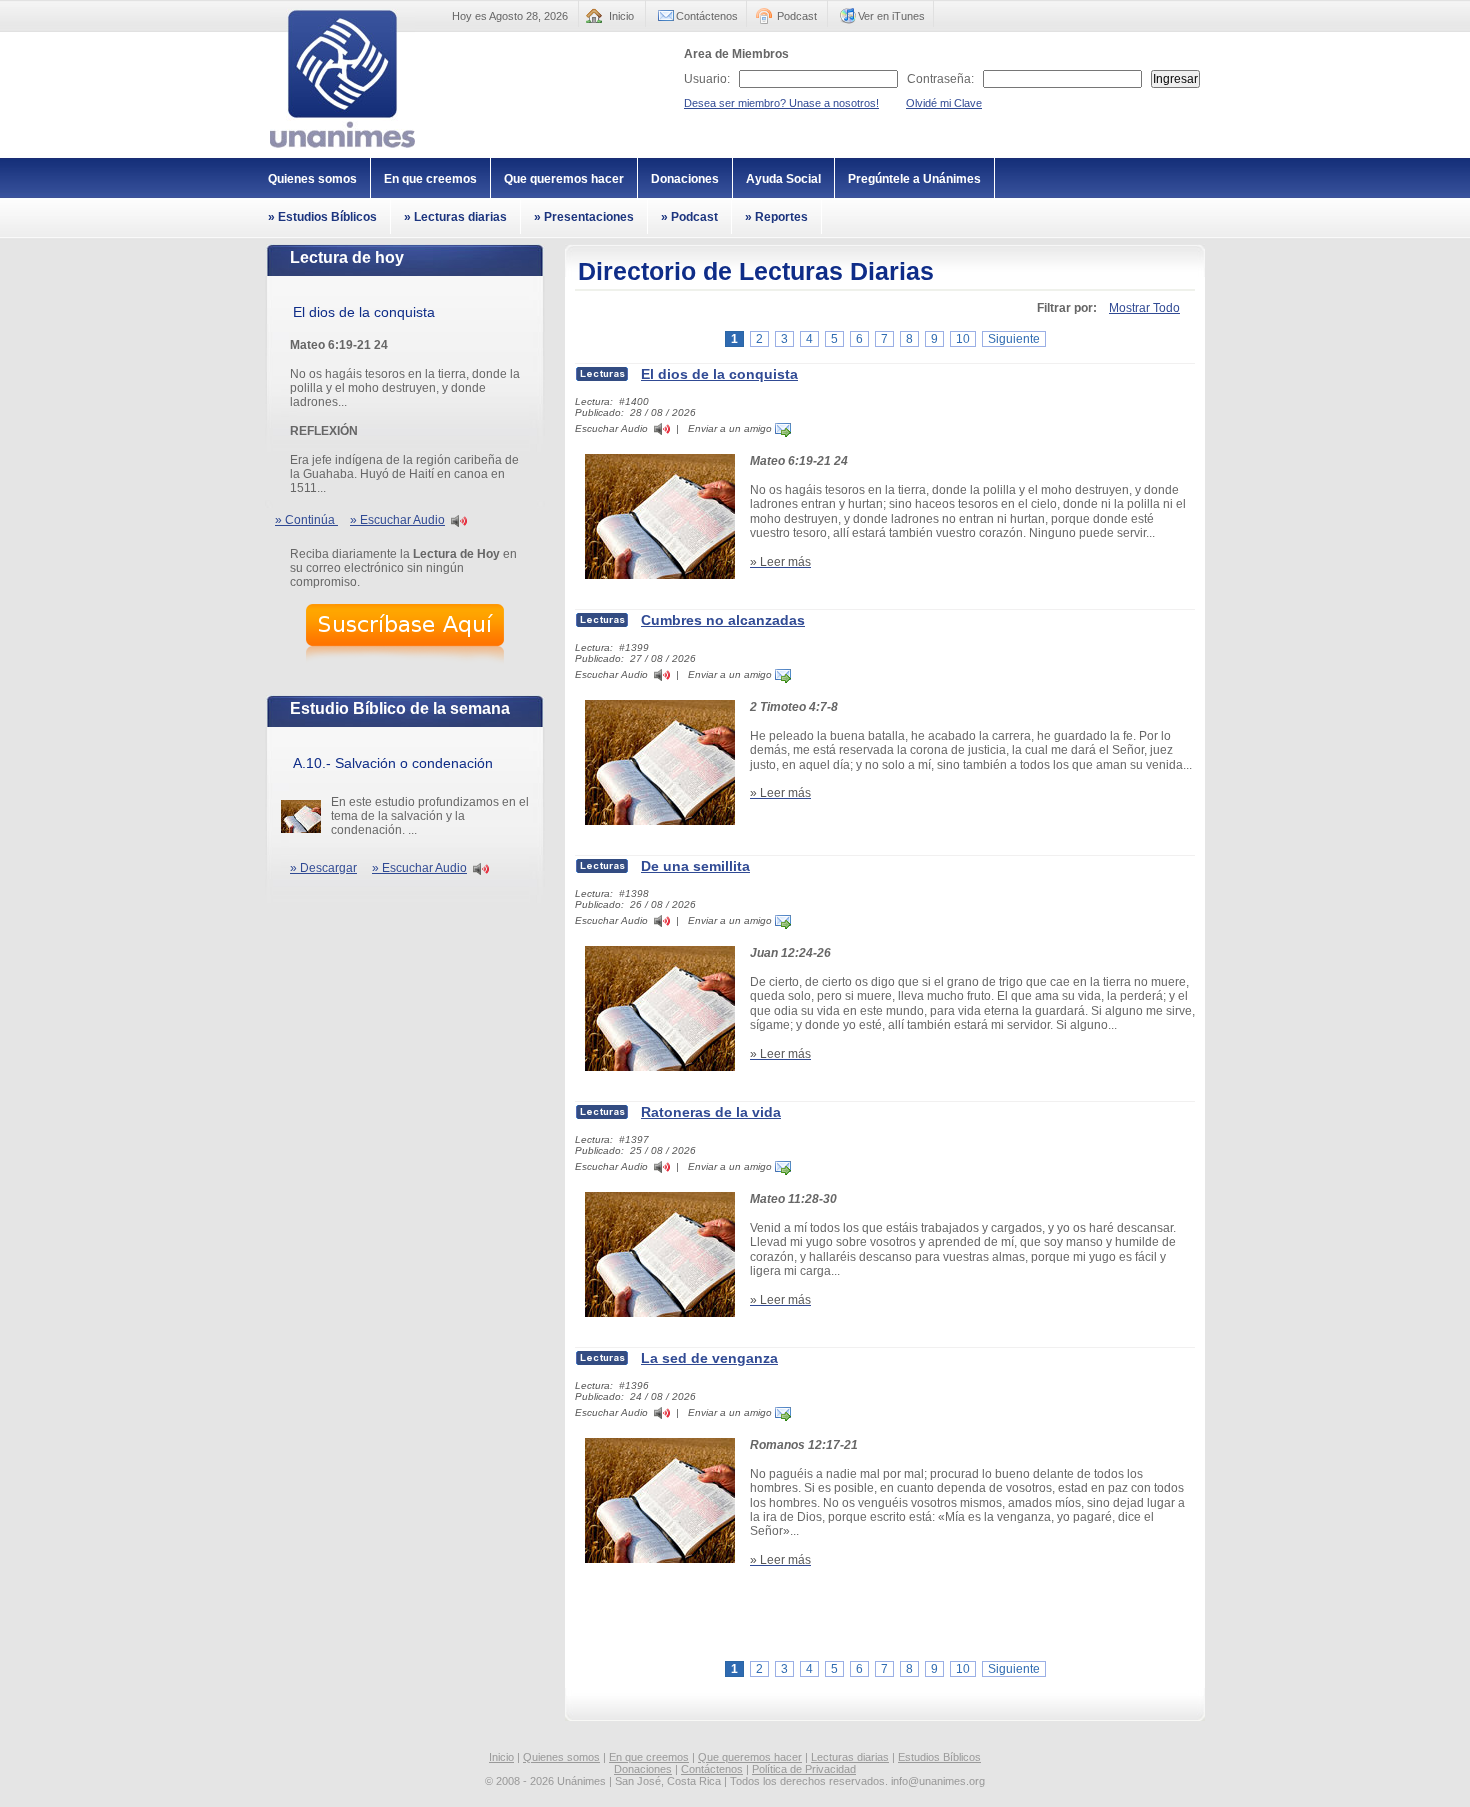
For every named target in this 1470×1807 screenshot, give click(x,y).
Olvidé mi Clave (944, 103)
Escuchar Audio (611, 428)
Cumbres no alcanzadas (723, 620)
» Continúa (306, 520)
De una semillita (695, 866)
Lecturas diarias (850, 1757)
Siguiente (1014, 339)
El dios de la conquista (719, 374)
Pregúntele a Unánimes (914, 179)
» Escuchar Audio (397, 520)
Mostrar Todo (1144, 308)
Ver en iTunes (891, 16)
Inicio (621, 16)
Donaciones (685, 179)
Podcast (797, 16)
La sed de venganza (709, 1358)
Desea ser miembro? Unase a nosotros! (781, 103)
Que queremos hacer (564, 179)
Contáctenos (707, 16)
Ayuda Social (783, 179)
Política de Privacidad (804, 1769)
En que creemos (430, 179)
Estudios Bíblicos (939, 1757)
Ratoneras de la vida (711, 1112)
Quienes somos (312, 179)
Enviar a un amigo (731, 428)
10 (963, 339)
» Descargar (323, 868)
